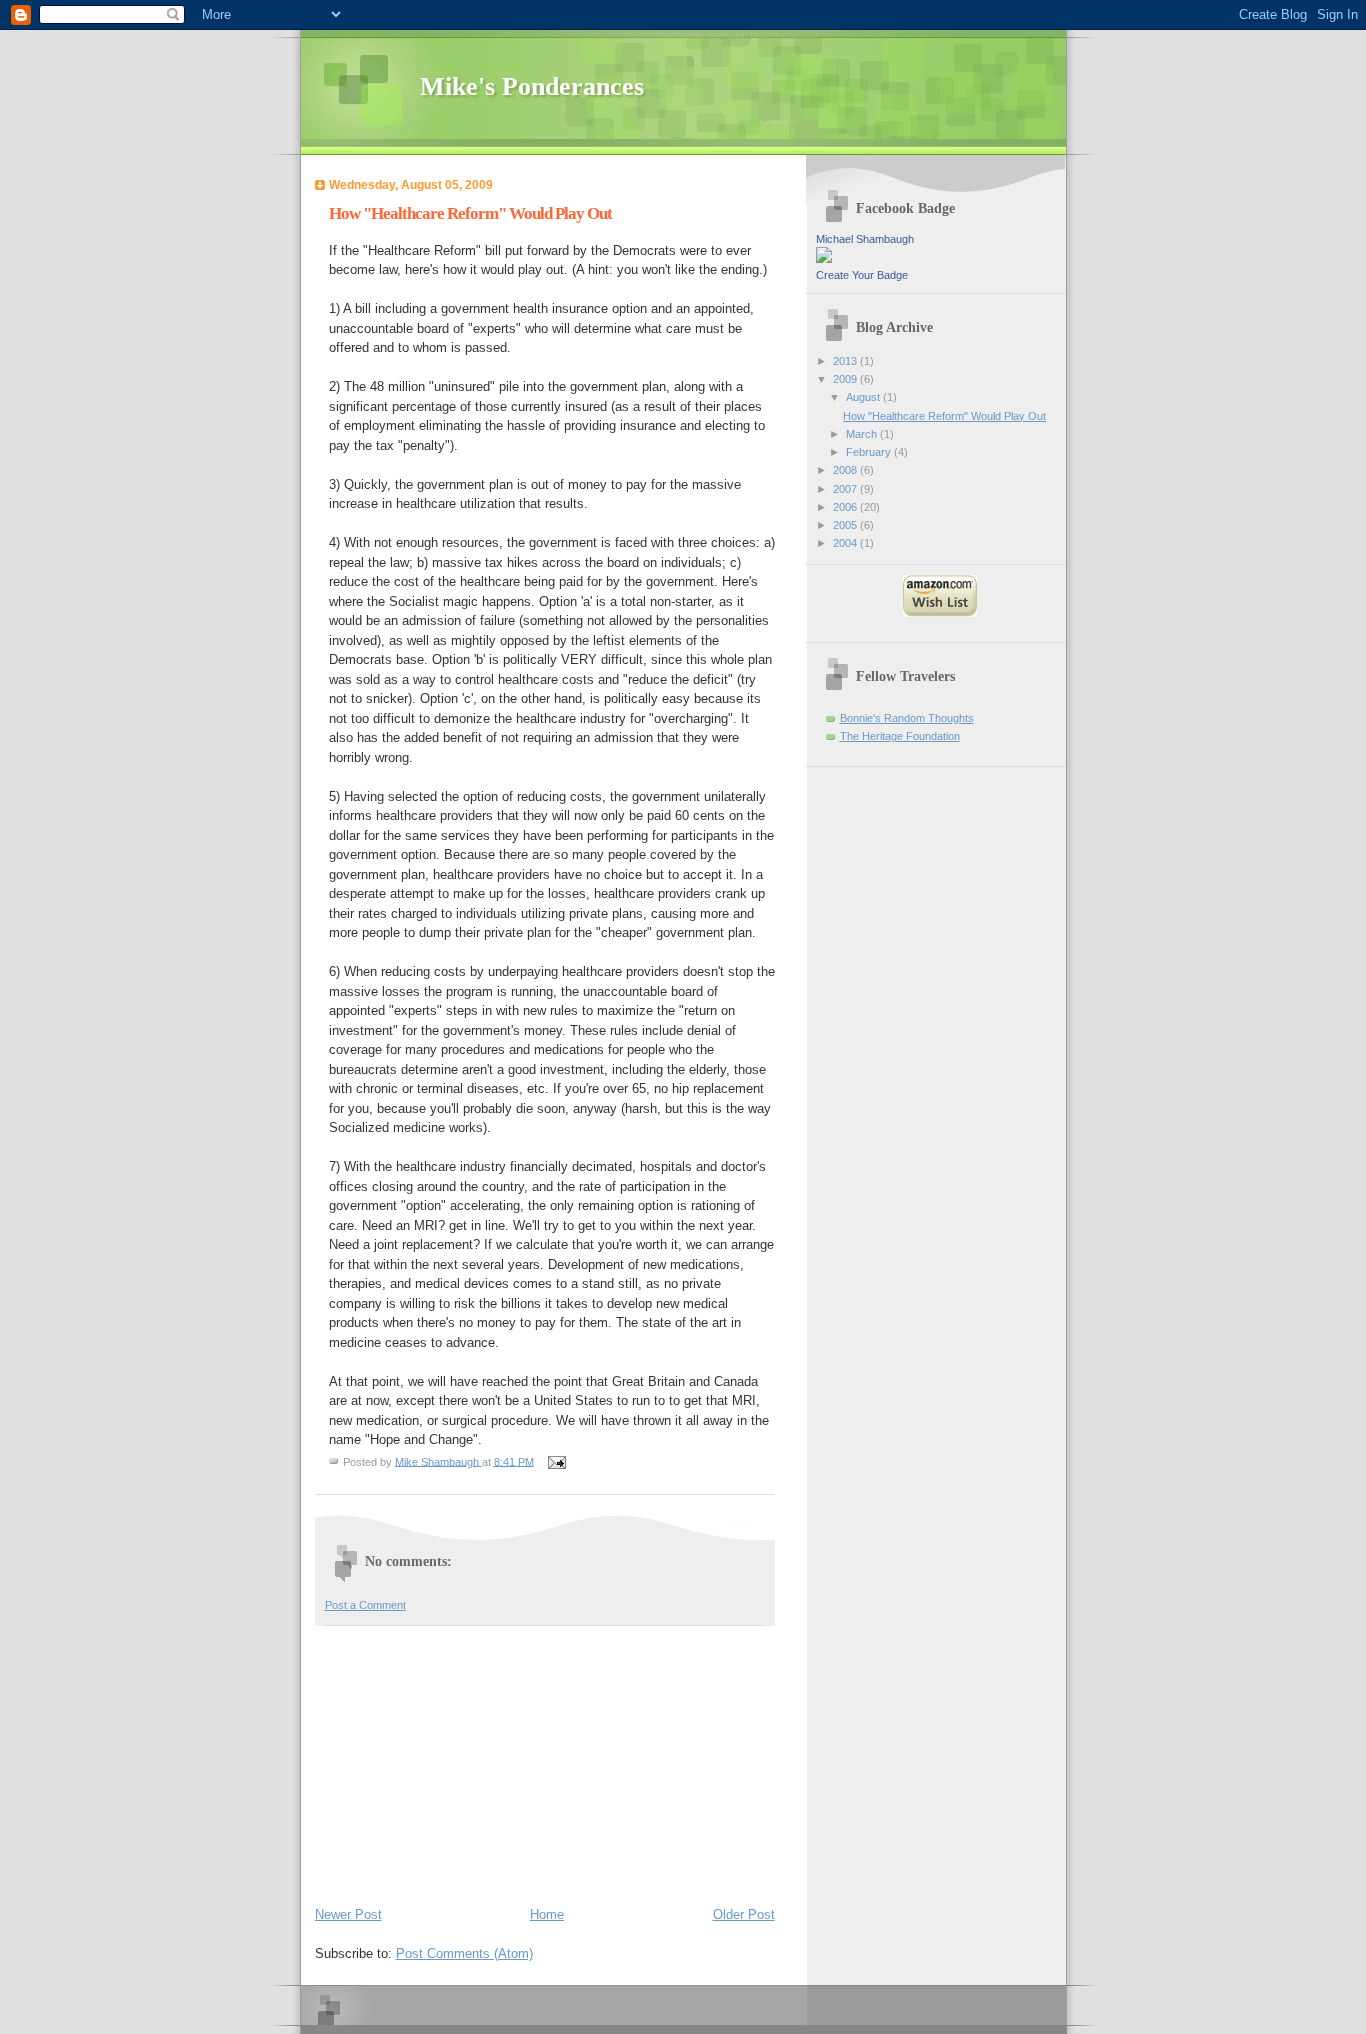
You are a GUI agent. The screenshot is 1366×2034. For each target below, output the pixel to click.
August (864, 397)
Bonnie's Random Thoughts (907, 718)
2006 (846, 507)
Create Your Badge (862, 275)
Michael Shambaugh (865, 239)
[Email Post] (556, 1461)
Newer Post (348, 1914)
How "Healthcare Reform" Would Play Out (944, 416)
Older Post (744, 1914)
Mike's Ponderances (532, 86)
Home (547, 1914)
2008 (846, 470)
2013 (846, 361)
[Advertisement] (465, 1762)
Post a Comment (365, 1605)
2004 (846, 543)
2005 (846, 525)
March (863, 434)
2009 (846, 379)
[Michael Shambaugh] (824, 259)
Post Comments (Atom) (464, 1953)
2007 (846, 489)
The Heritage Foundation (900, 736)
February (870, 452)
